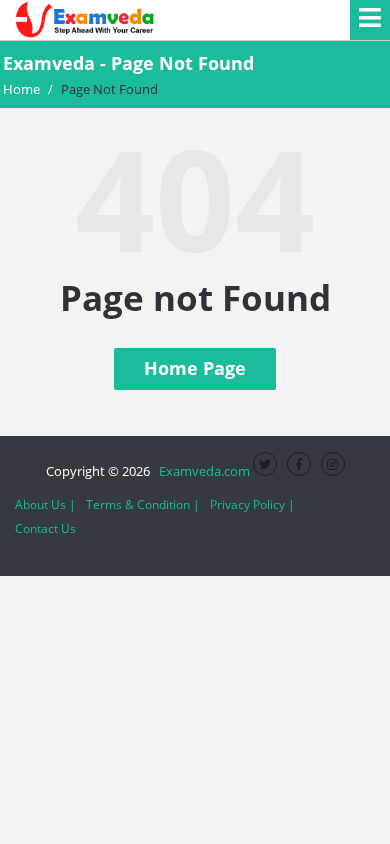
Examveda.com (201, 471)
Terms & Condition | (143, 504)
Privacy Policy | (252, 504)
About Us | (45, 504)
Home (21, 89)
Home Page (195, 368)
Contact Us (45, 528)
